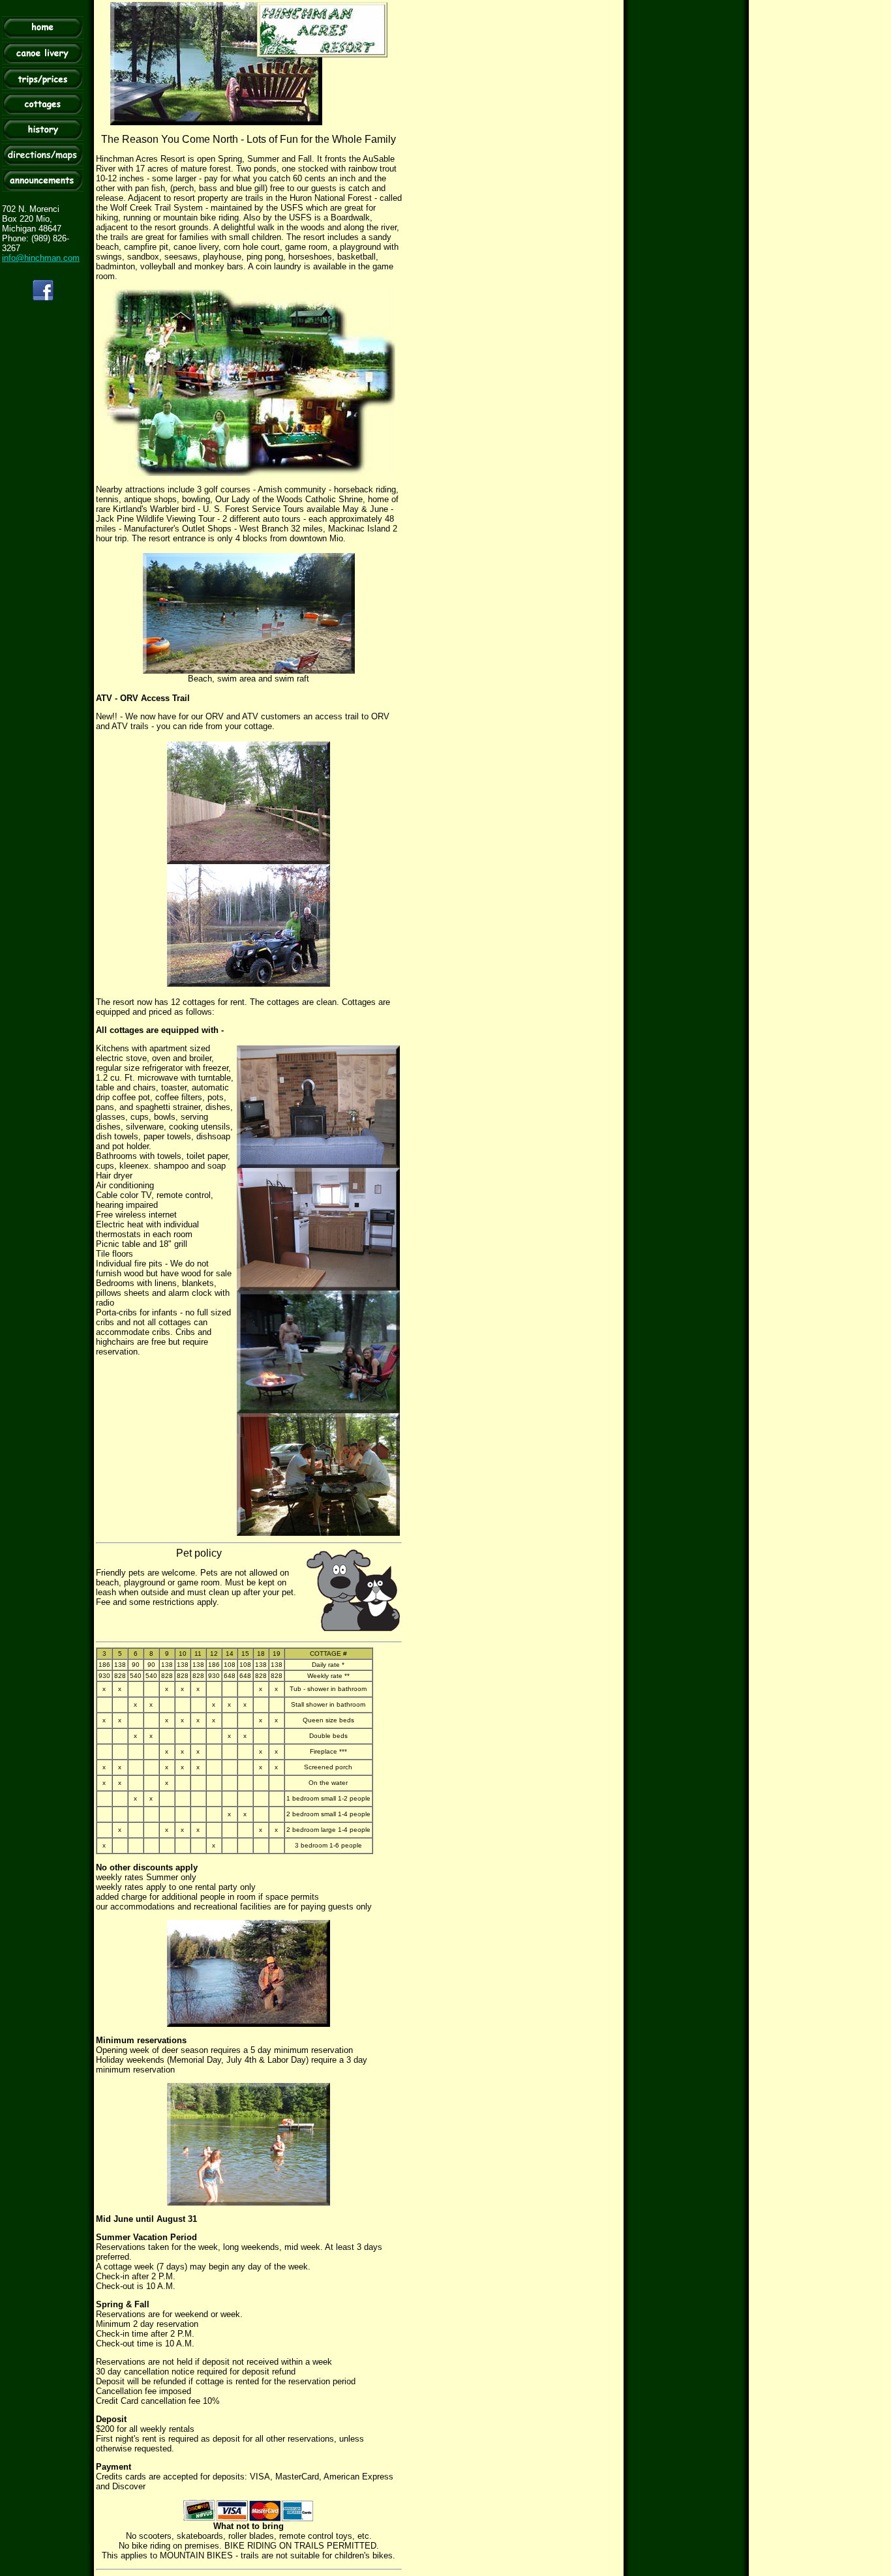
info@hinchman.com (41, 258)
